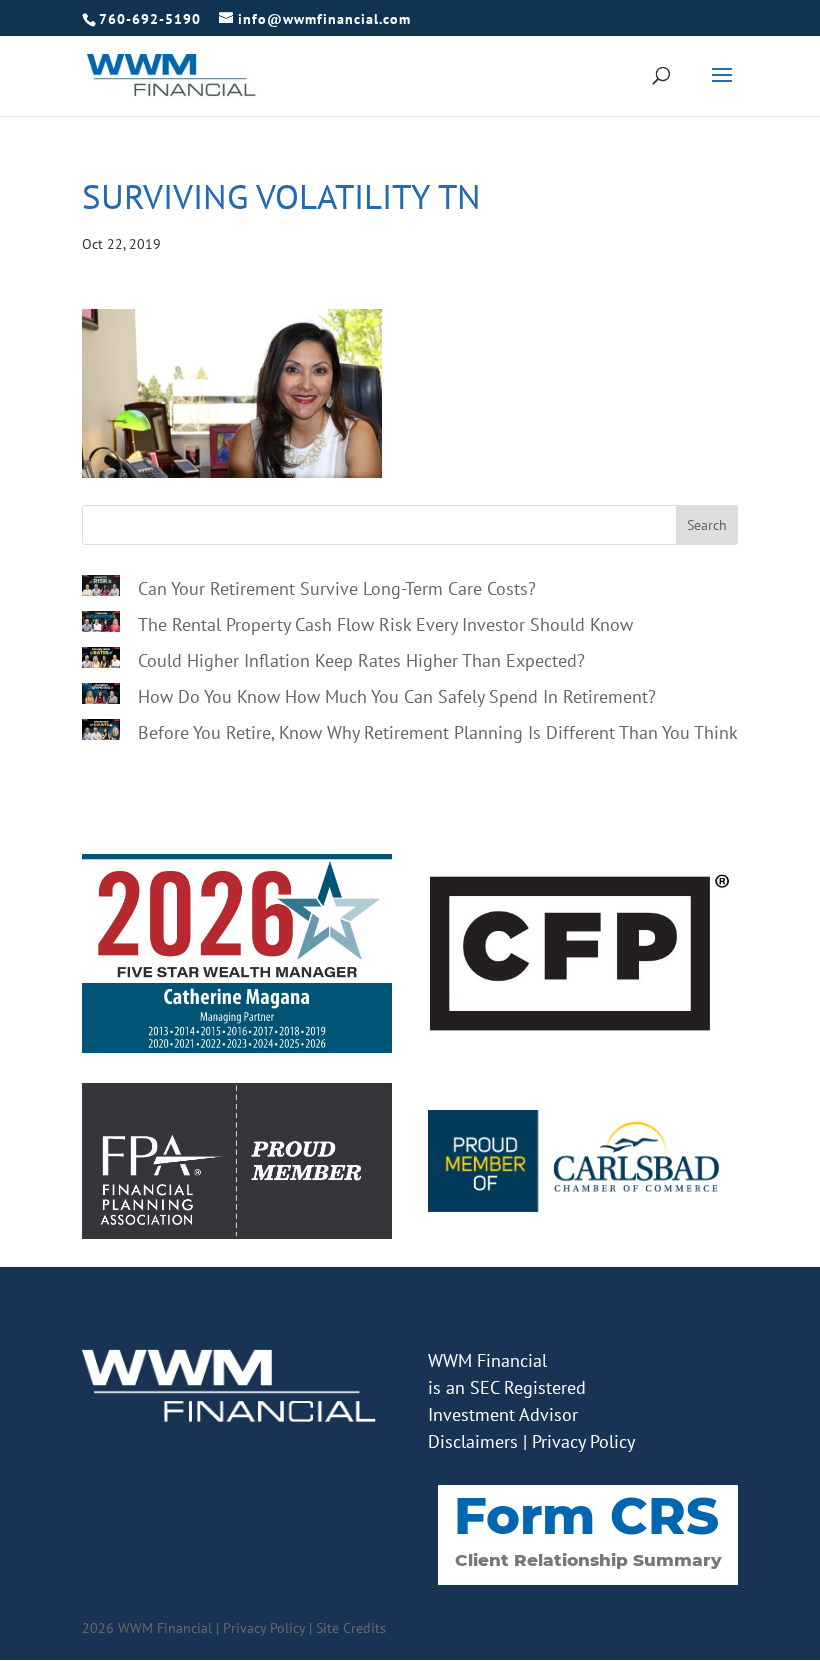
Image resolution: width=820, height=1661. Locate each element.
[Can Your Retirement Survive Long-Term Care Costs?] (101, 589)
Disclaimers (473, 1441)
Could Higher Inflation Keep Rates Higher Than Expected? (361, 660)
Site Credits (351, 1628)
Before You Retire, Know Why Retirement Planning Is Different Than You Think (438, 732)
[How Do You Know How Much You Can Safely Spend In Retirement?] (101, 697)
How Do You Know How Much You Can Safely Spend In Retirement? (397, 696)
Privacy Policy (583, 1441)
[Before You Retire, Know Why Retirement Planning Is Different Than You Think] (101, 733)
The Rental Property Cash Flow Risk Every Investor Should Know (385, 624)
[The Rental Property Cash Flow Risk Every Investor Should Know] (101, 625)
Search (707, 525)
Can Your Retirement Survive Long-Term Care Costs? (337, 588)
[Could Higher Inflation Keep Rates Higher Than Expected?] (101, 661)
